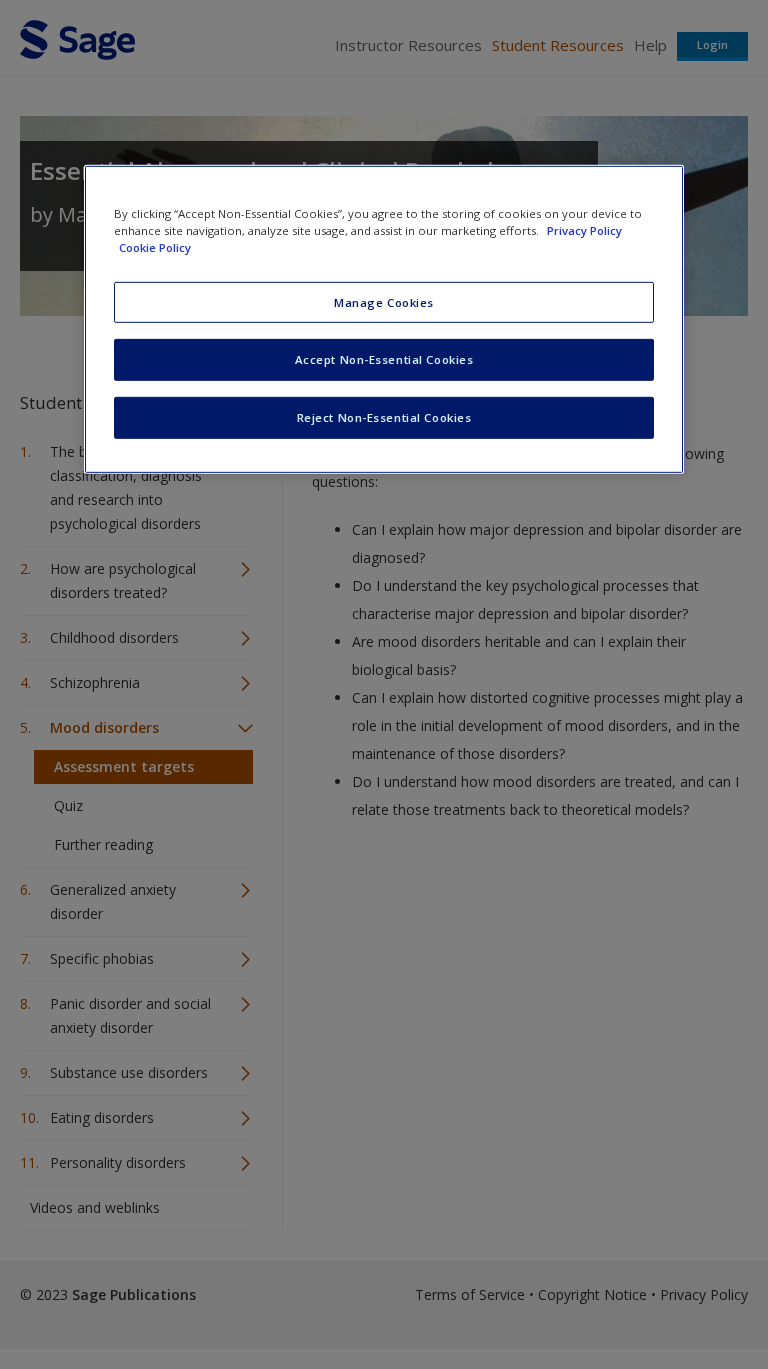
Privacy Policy (584, 230)
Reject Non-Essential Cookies (384, 417)
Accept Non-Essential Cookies (384, 359)
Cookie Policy (155, 247)
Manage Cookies (384, 301)
